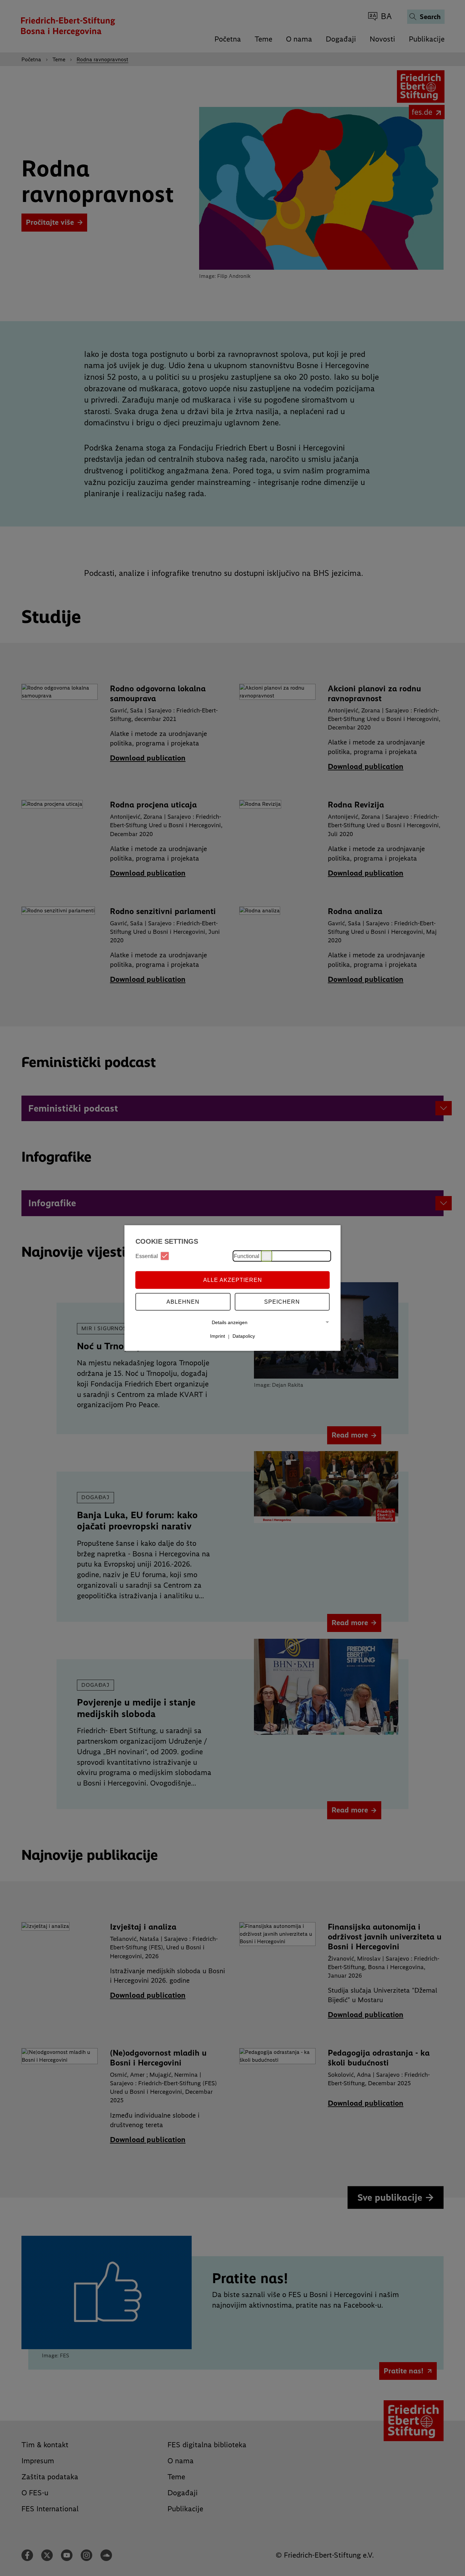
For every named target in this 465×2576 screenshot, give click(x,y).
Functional (247, 1256)
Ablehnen (183, 1301)
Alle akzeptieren (233, 1280)
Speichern (282, 1301)
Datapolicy (244, 1336)
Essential (147, 1256)
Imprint (218, 1336)
